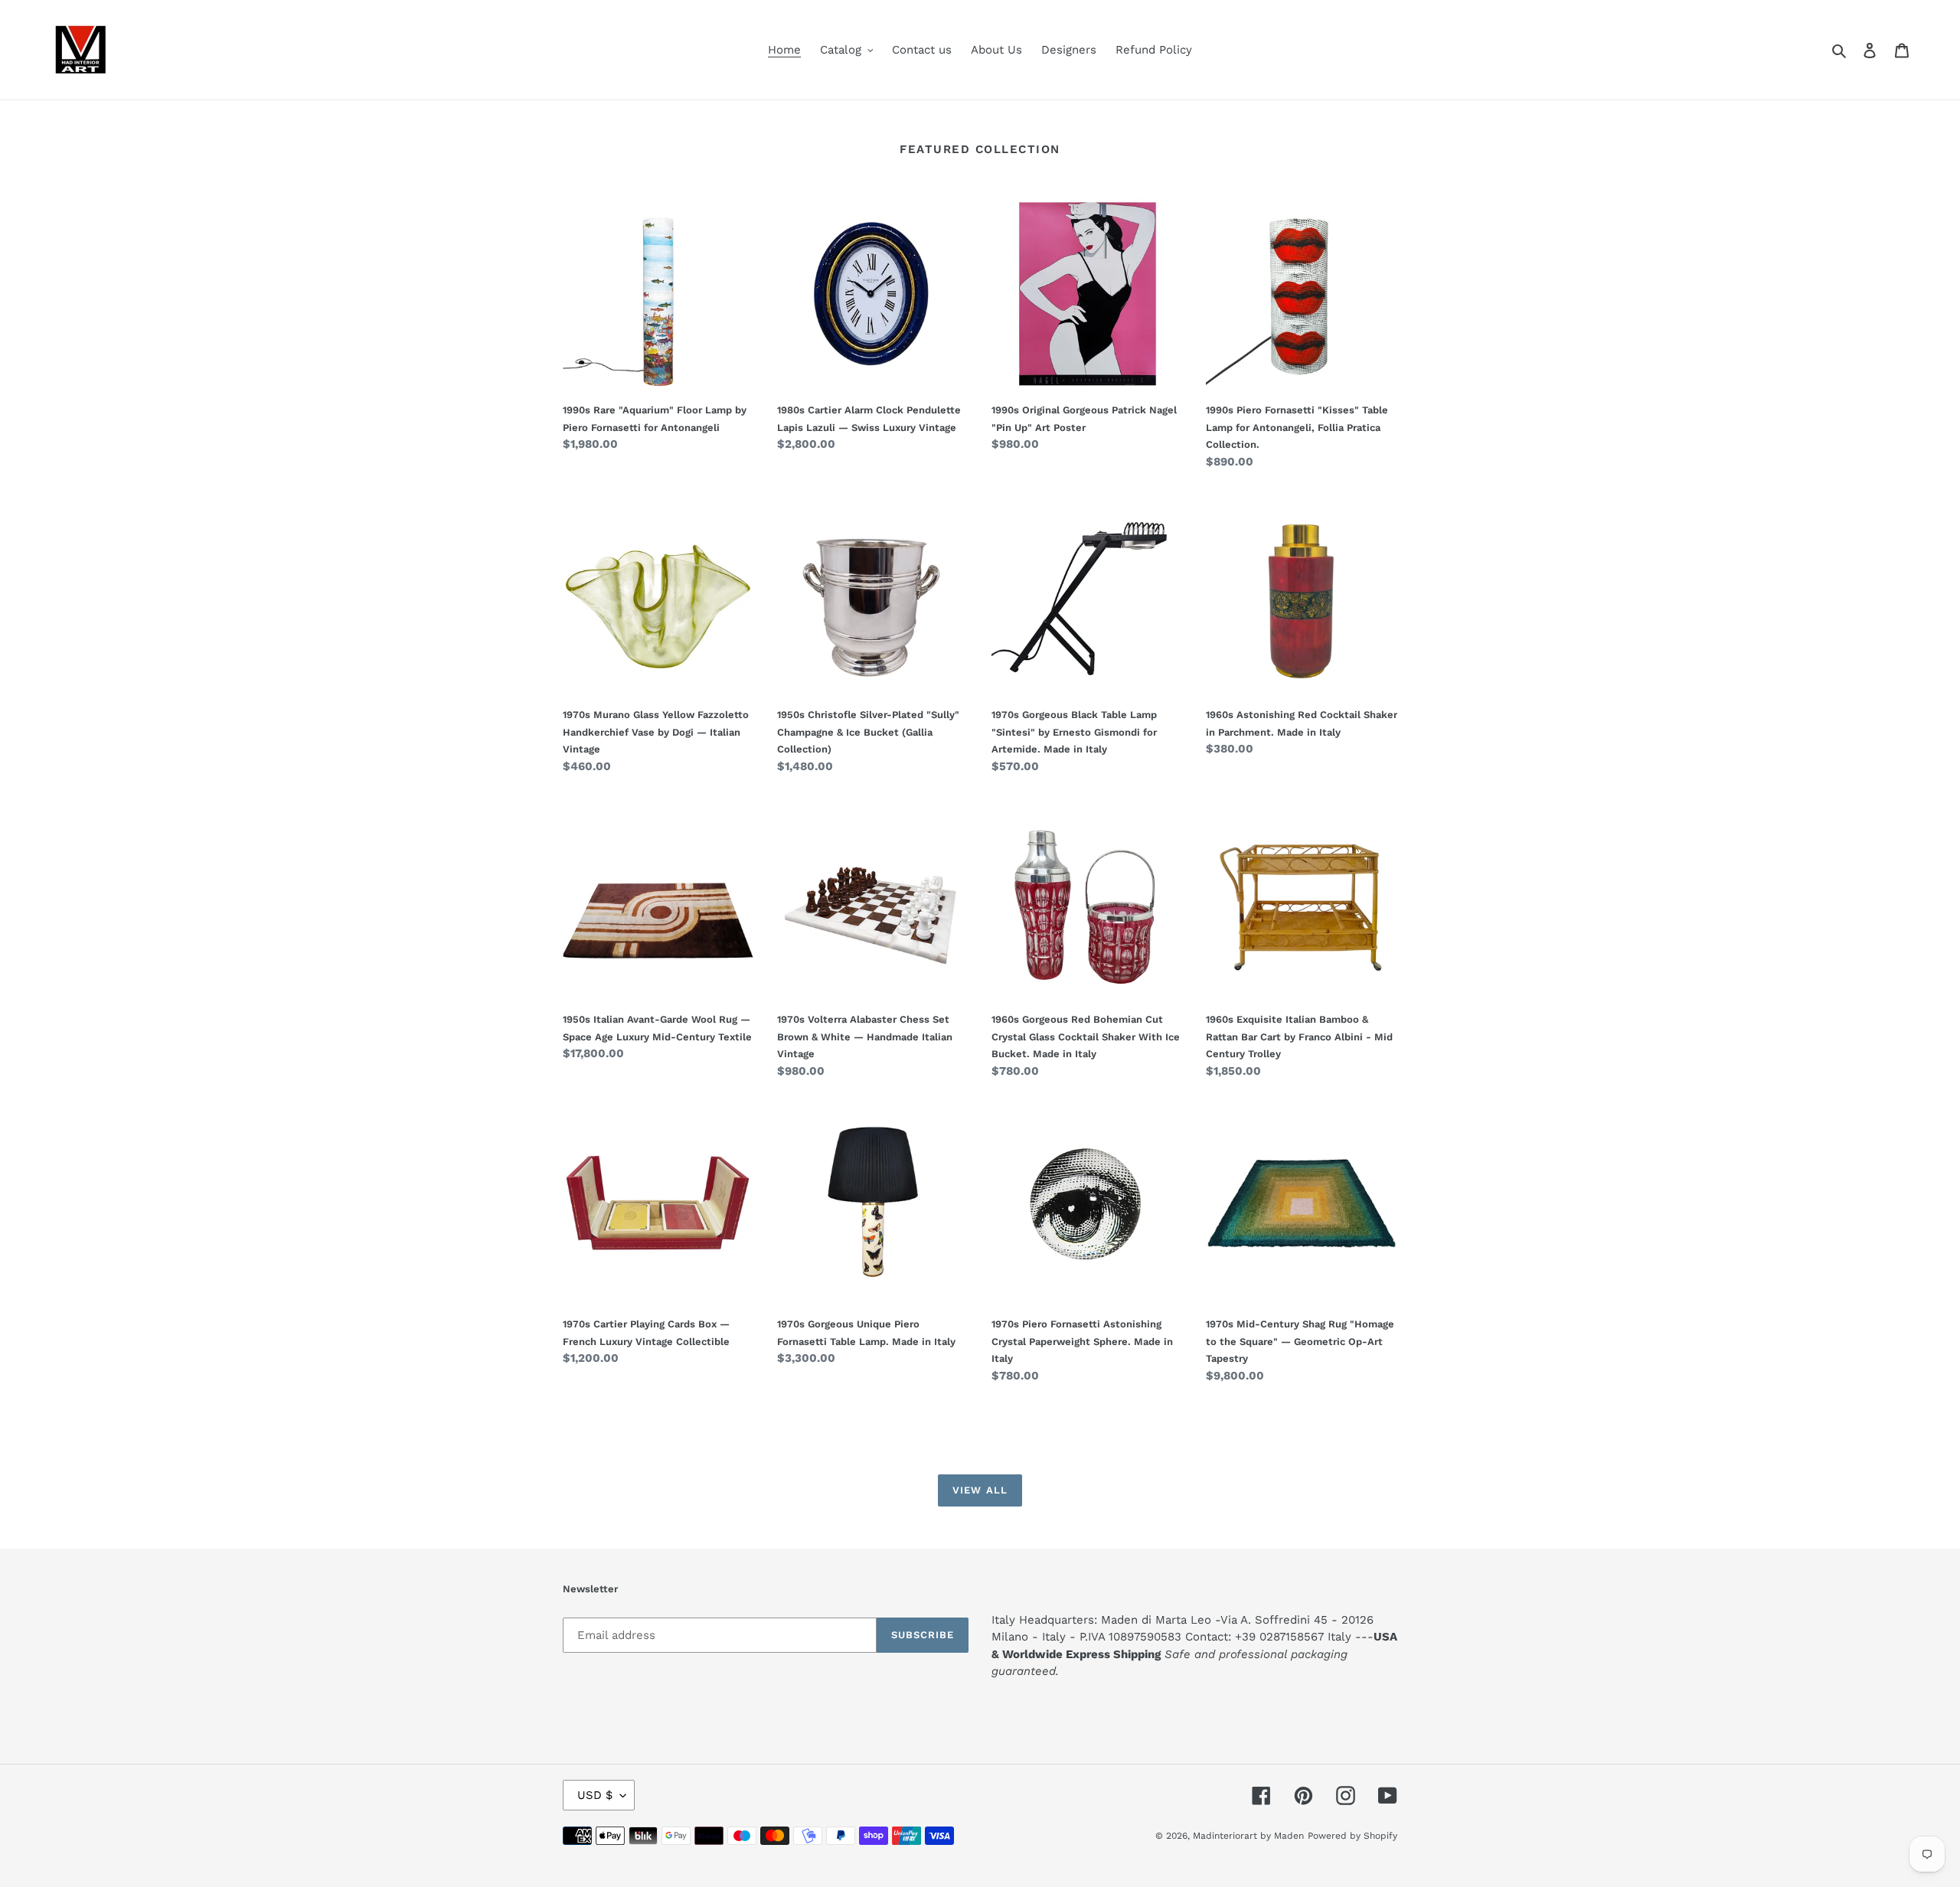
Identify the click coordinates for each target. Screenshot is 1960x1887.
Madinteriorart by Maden (1248, 1836)
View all (980, 1490)
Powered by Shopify (1352, 1836)
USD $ (595, 1795)
